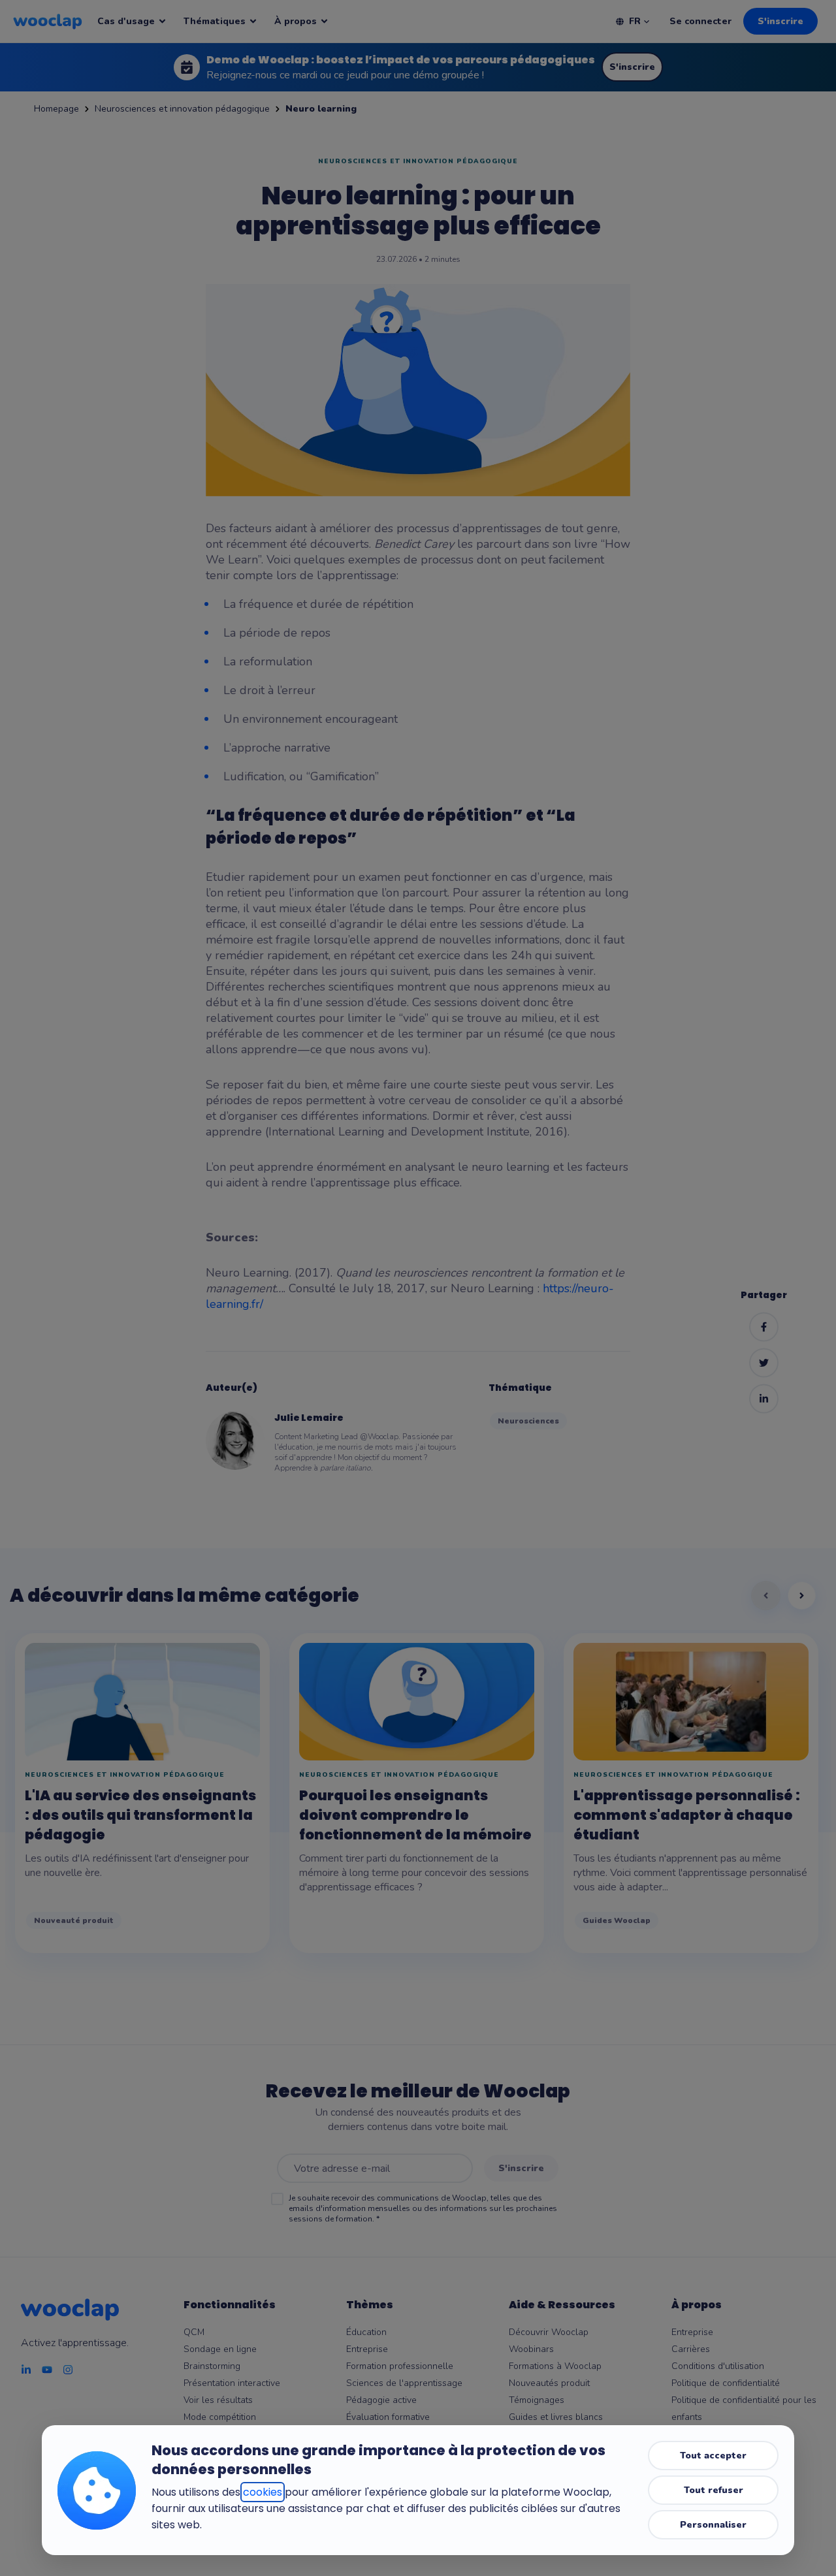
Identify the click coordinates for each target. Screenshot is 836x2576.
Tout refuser (714, 2490)
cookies (263, 2492)
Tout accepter (713, 2456)
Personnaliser (713, 2525)
